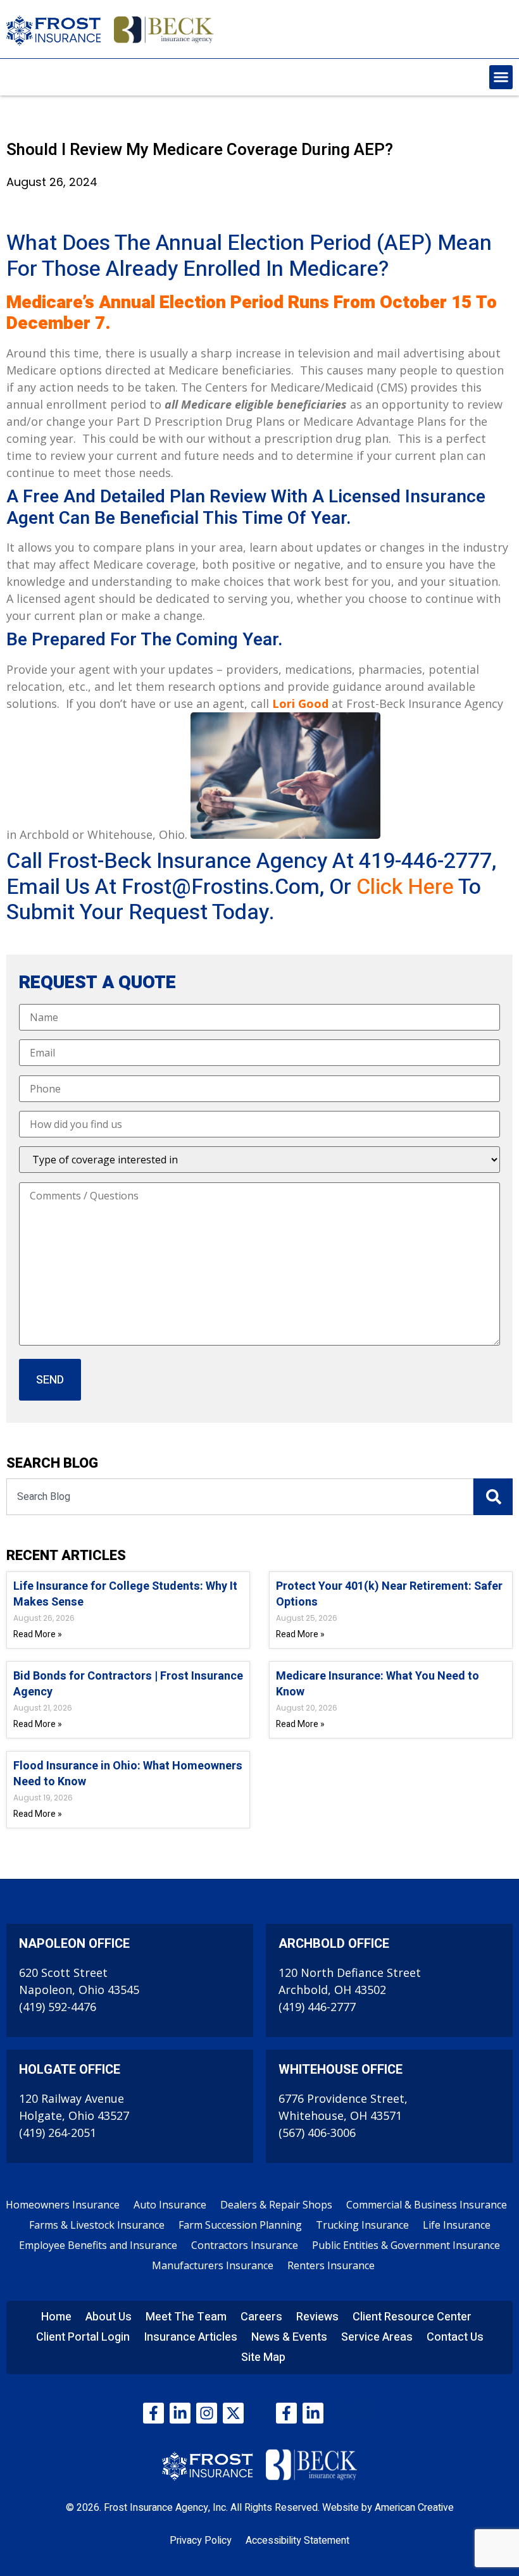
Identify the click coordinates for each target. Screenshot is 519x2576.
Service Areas (377, 2337)
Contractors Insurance (245, 2245)
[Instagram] (207, 2413)
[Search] (493, 1497)
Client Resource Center (412, 2317)
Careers (261, 2317)
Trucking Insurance (362, 2225)
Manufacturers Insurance (213, 2265)
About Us (109, 2317)
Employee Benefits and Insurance (98, 2245)
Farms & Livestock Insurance (97, 2225)
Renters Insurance (331, 2265)
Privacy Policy (201, 2541)
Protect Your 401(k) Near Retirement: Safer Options (389, 1594)
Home (56, 2317)
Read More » (38, 1634)
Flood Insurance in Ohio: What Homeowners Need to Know (128, 1774)
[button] (501, 77)
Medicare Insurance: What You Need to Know (378, 1684)
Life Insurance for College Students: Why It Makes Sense (125, 1594)
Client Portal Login (83, 2337)
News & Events (289, 2337)
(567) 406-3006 (317, 2133)
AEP (404, 243)
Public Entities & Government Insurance (406, 2245)
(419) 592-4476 (58, 2007)
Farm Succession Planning (240, 2225)
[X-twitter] (233, 2413)
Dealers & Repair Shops (276, 2205)
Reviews (317, 2317)
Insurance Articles (191, 2337)
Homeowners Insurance (63, 2205)
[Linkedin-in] (180, 2413)
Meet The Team (186, 2317)
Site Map (263, 2357)
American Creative (414, 2508)
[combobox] (240, 1497)
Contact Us (455, 2337)
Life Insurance (457, 2225)
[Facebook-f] (153, 2413)
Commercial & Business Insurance (427, 2205)
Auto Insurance (170, 2205)
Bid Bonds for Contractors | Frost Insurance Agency (128, 1684)
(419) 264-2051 (58, 2133)
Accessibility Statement (297, 2541)
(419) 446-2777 (317, 2007)
